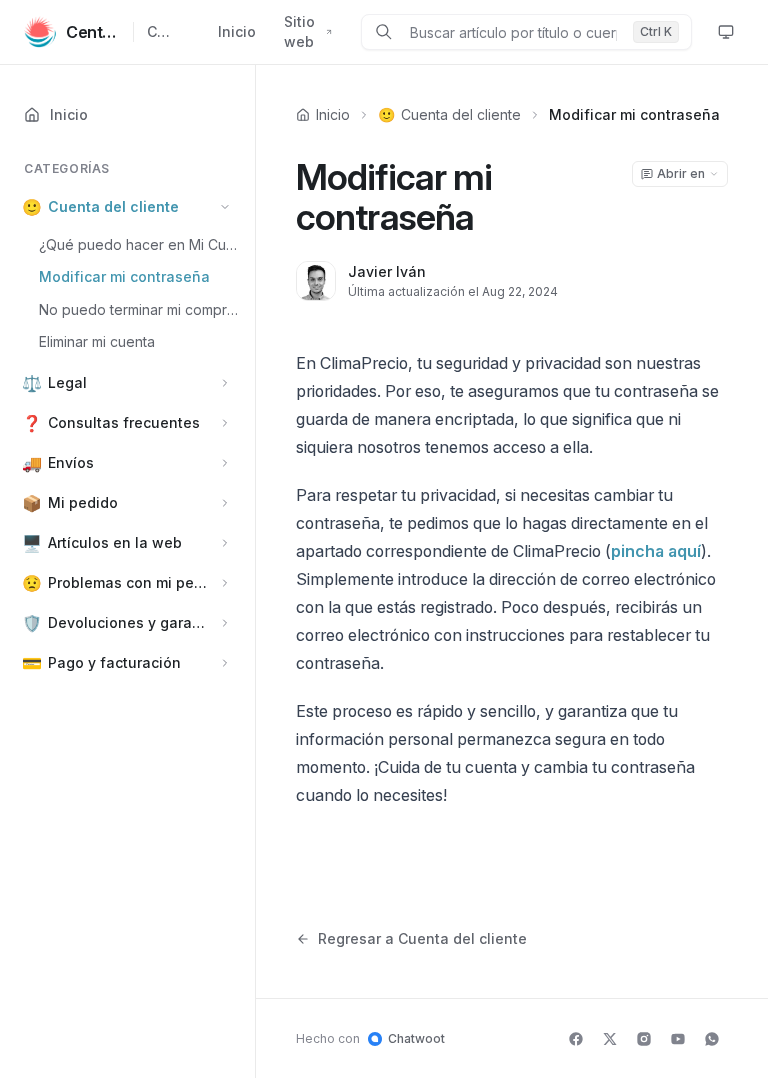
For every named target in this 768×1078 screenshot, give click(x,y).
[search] (513, 32)
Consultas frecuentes (124, 422)
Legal (67, 382)
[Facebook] (576, 1039)
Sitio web (299, 31)
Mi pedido (83, 502)
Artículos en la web (115, 542)
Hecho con (370, 1038)
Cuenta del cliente (113, 206)
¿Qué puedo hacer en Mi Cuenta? (141, 244)
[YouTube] (678, 1039)
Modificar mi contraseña (124, 276)
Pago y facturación (114, 662)
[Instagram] (644, 1039)
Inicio (237, 31)
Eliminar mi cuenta (97, 341)
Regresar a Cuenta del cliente (422, 938)
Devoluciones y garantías (129, 622)
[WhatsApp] (712, 1039)
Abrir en (681, 173)
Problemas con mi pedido (129, 582)
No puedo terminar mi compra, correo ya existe (141, 309)
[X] (610, 1039)
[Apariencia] (726, 32)
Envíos (71, 462)
